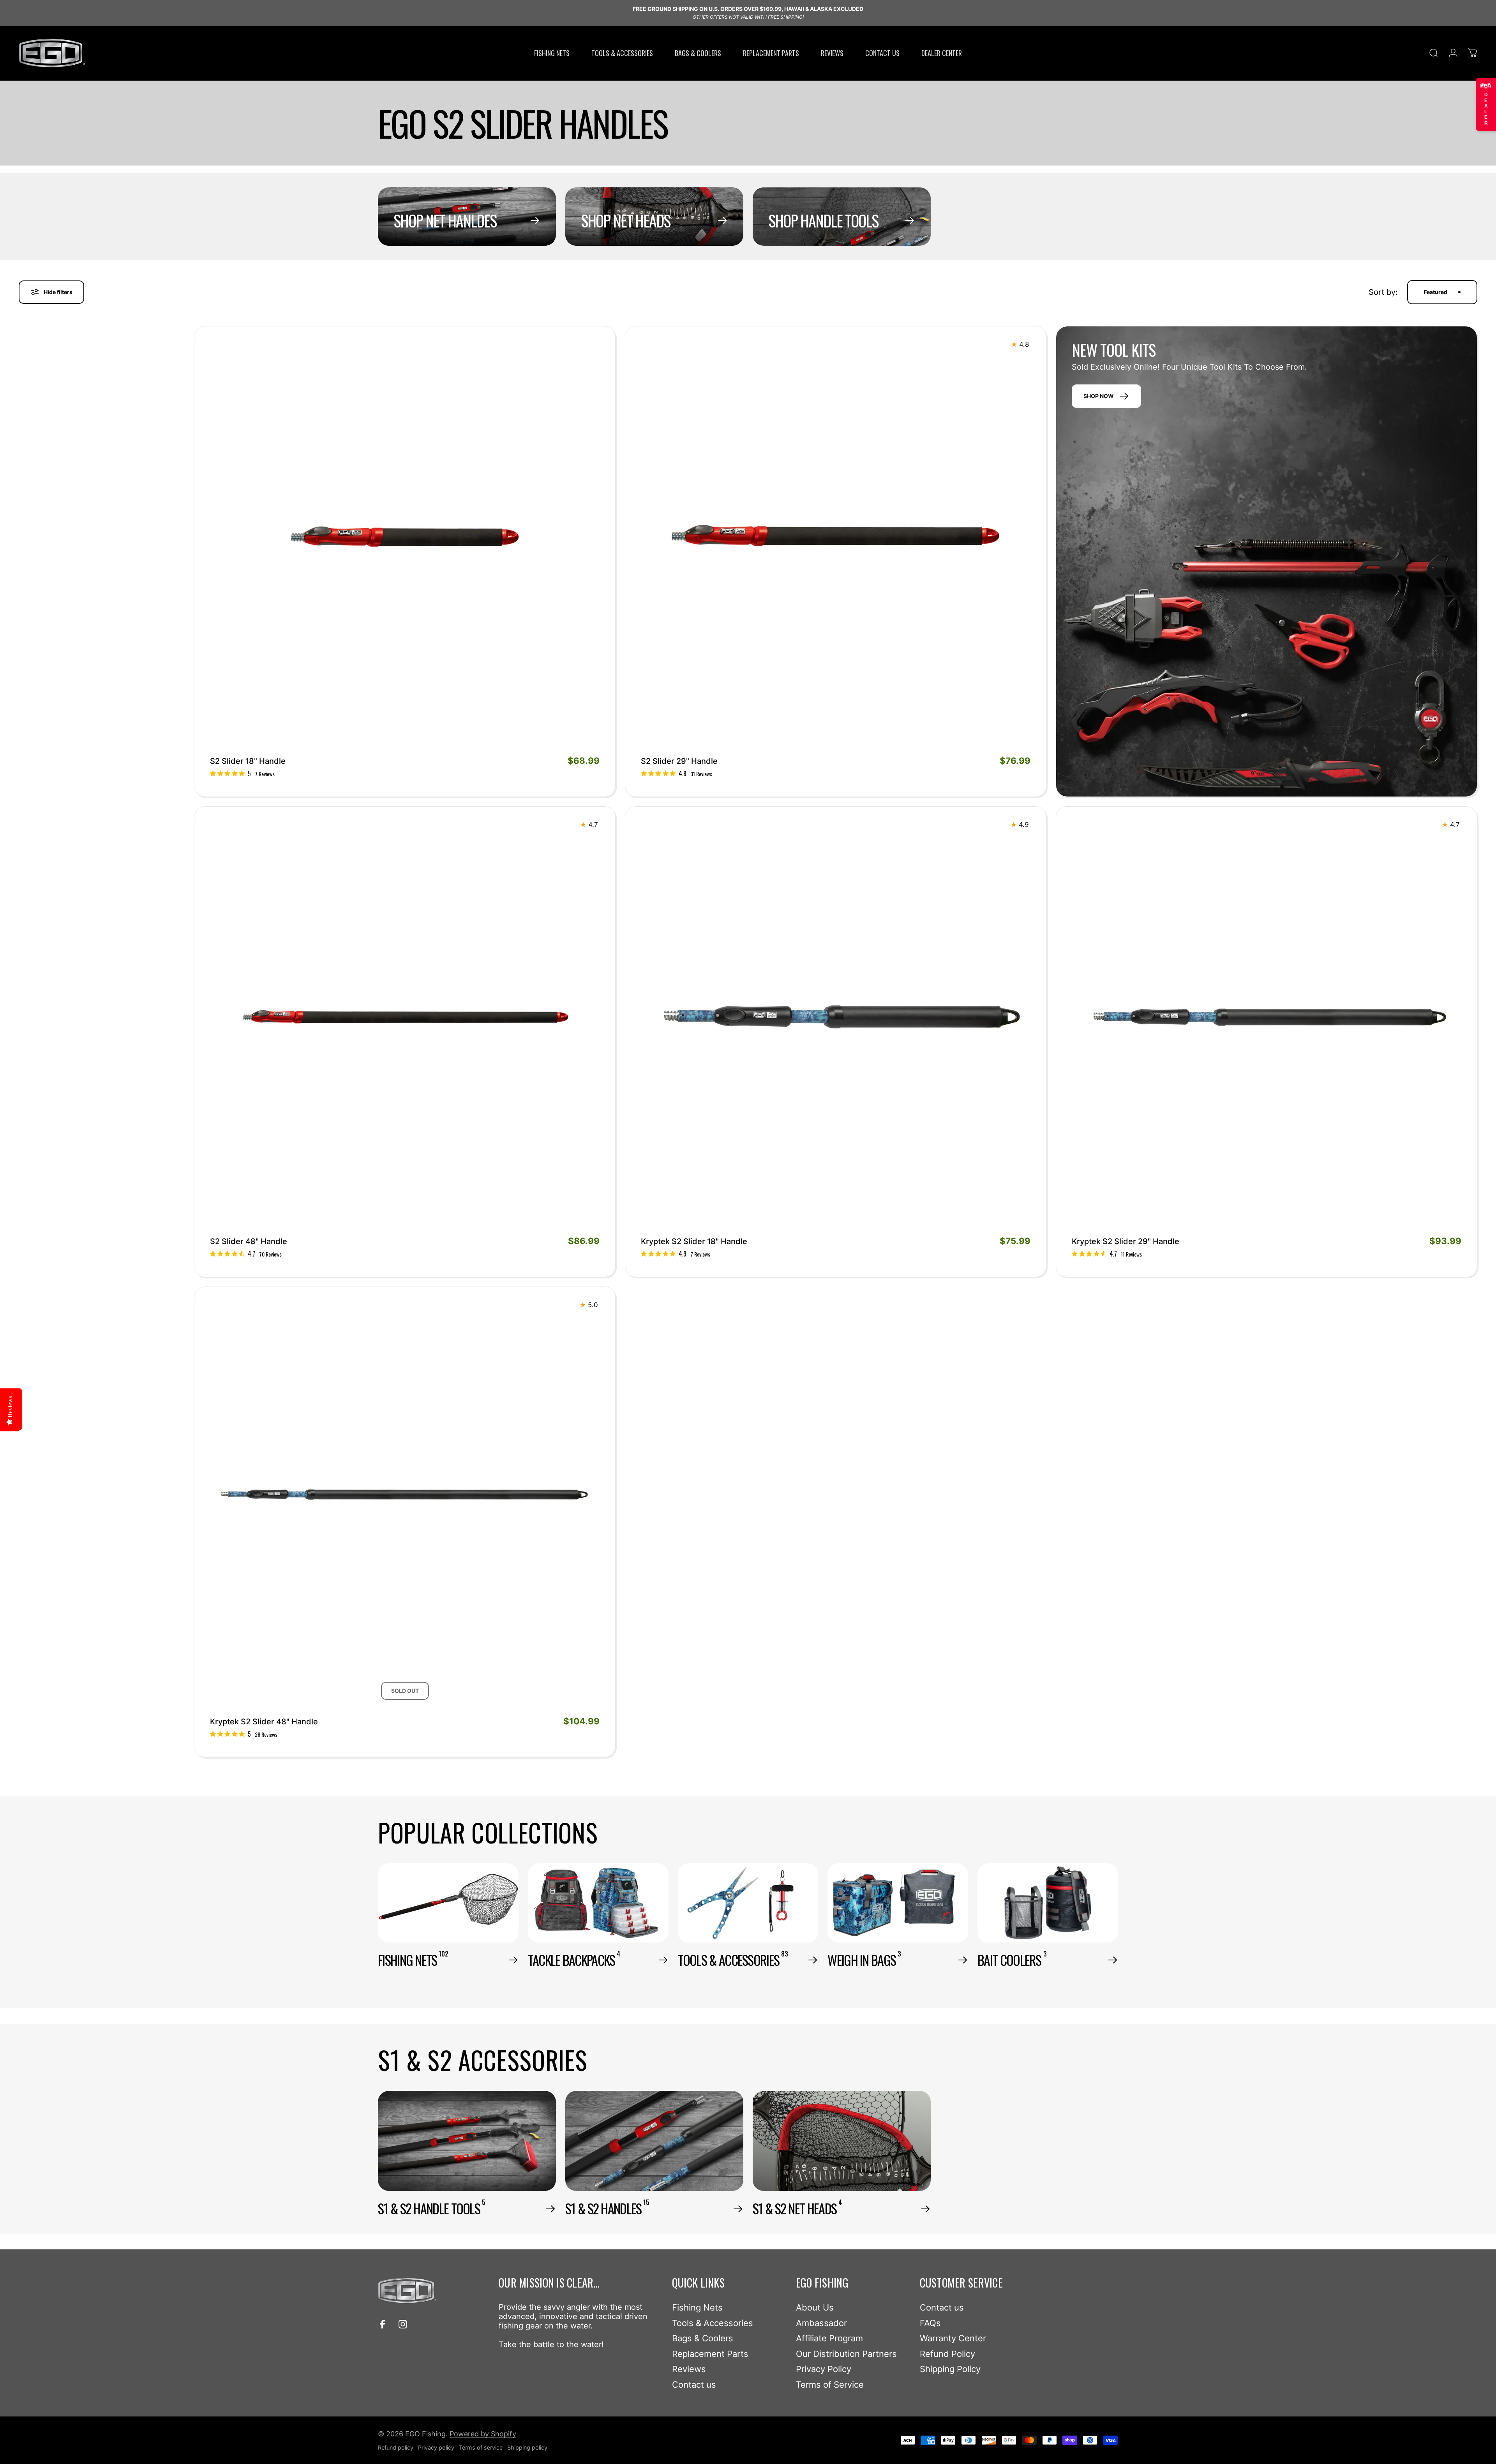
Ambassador (821, 2323)
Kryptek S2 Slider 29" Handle (1126, 1241)
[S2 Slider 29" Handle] (836, 537)
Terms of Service (830, 2385)
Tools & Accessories (713, 2323)
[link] (242, 774)
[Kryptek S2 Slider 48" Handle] (405, 1497)
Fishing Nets (697, 2307)
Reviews (689, 2369)
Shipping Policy (950, 2369)
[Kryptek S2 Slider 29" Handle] (1267, 1017)
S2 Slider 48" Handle (249, 1241)
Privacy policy (436, 2447)
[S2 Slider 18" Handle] (405, 537)
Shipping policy (527, 2447)
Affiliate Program (829, 2338)
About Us (815, 2307)
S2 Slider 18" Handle (248, 761)
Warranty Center (953, 2338)
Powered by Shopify (483, 2434)
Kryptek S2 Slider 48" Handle (264, 1722)
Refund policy (396, 2447)
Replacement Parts (710, 2354)
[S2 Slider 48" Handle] (405, 1017)
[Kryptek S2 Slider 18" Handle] (836, 1017)
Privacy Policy (824, 2369)
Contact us (694, 2385)
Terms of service (481, 2447)
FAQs (930, 2323)
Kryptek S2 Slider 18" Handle (694, 1241)
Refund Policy (947, 2354)
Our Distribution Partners (846, 2354)
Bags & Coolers (703, 2338)
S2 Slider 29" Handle (679, 761)
